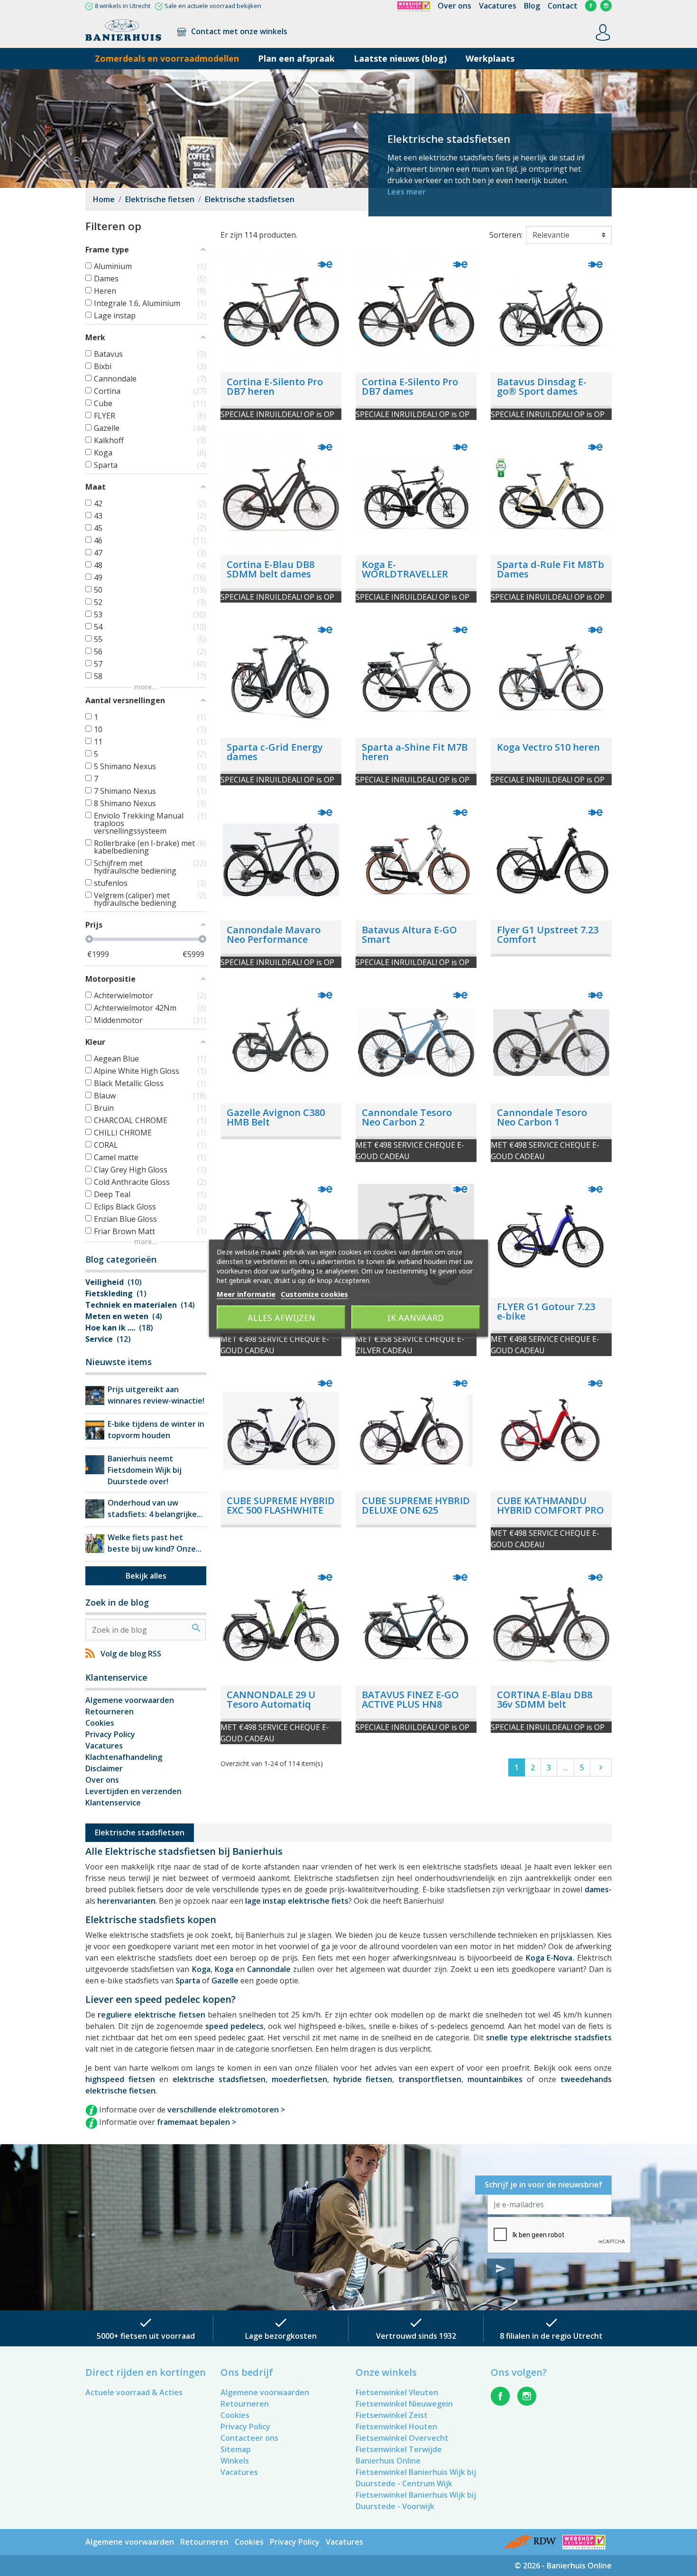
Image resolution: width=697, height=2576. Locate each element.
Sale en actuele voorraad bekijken (213, 6)
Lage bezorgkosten (281, 2336)
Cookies (100, 1723)
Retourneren (110, 1711)
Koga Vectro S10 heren (548, 747)
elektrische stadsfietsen (219, 2079)
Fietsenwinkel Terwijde (399, 2449)
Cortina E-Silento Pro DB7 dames (410, 386)
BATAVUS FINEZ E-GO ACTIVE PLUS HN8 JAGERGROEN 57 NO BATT (410, 1709)
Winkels (235, 2461)
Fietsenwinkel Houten (396, 2427)
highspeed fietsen (120, 2079)
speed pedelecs (234, 2026)
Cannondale (269, 1969)
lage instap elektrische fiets (297, 1901)
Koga (201, 1969)
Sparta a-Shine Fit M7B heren (415, 752)
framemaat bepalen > (197, 2122)
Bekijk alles (146, 1576)
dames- (598, 1889)
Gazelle (225, 1981)
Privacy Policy (110, 1734)
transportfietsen (430, 2079)
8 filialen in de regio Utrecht (551, 2336)
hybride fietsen (363, 2079)
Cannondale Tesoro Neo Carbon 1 (542, 1117)
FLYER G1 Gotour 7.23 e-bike (546, 1311)
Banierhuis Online (388, 2461)
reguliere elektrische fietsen (151, 2015)
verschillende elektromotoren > (226, 2110)
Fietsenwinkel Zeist (392, 2415)
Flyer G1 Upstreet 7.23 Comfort (548, 935)
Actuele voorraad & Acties (134, 2392)
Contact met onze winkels (238, 31)
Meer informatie (246, 1293)
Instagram (606, 6)
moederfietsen (299, 2079)
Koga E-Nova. (550, 1958)
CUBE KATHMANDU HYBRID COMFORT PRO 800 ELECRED (550, 1510)
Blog (532, 6)
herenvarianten (126, 1901)
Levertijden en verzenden (133, 1791)
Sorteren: (506, 235)
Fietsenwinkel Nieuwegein (404, 2404)
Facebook (591, 6)
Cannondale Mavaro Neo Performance (274, 935)
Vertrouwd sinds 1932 (416, 2336)
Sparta (188, 1981)
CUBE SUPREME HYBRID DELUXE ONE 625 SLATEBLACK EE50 (416, 1510)
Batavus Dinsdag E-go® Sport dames (542, 386)
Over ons (454, 6)
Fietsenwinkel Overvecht (402, 2438)
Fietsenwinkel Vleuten (397, 2392)
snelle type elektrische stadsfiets (549, 2037)
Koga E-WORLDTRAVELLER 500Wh (405, 574)
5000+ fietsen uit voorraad (146, 2336)
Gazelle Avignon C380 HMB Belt (276, 1117)
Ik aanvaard (416, 1317)
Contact (563, 6)
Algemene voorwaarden (130, 1700)
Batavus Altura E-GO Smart (409, 935)
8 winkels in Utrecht (123, 6)
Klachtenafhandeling (124, 1757)
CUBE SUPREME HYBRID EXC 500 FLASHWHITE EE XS (281, 1510)
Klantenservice (113, 1803)
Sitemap (236, 2449)
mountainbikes (495, 2079)
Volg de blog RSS (131, 1654)
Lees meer (407, 192)
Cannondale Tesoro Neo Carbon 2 (407, 1117)
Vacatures (498, 6)
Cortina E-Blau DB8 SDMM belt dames (271, 569)
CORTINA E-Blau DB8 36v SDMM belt (545, 1699)
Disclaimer (104, 1768)
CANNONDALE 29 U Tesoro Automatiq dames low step (271, 1704)
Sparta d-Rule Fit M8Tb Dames (550, 569)
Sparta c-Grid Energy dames (275, 752)
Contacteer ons (249, 2438)
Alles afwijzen (281, 1317)
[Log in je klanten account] (603, 32)
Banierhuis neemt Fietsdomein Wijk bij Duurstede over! (145, 1470)
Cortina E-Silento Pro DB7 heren (275, 386)
